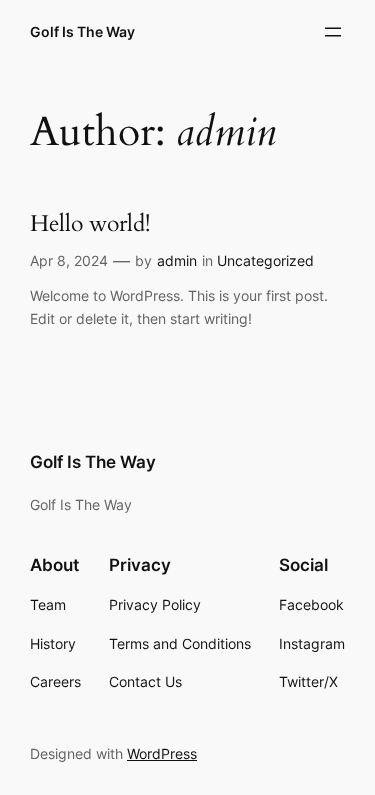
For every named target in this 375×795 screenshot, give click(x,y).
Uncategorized (265, 260)
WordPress (162, 753)
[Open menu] (333, 32)
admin (177, 260)
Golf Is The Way (82, 31)
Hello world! (90, 224)
